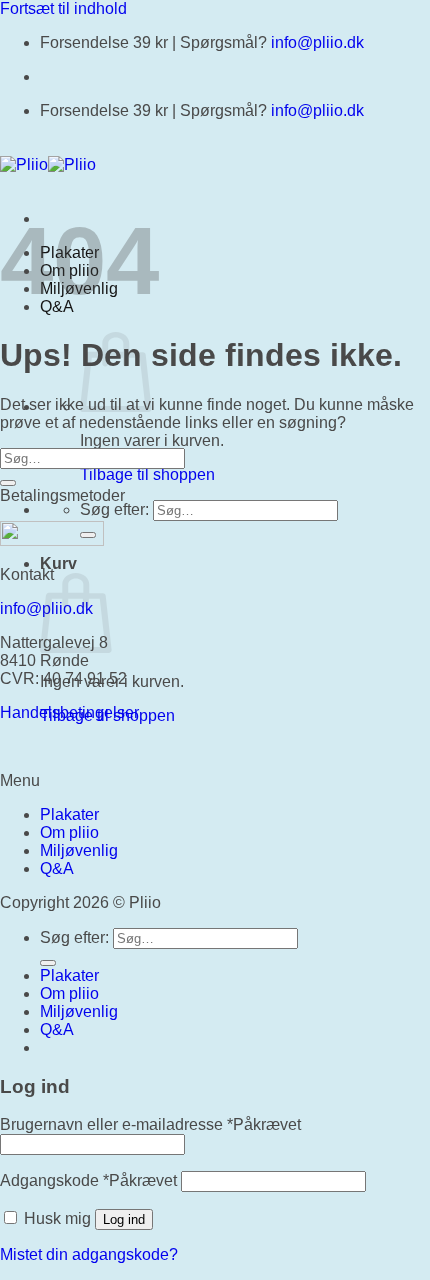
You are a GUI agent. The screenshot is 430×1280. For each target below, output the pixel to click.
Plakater (69, 814)
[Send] (8, 483)
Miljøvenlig (79, 850)
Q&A (57, 868)
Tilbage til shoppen (147, 474)
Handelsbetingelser (69, 712)
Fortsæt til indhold (63, 8)
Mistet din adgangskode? (89, 1254)
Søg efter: (114, 509)
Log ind (124, 1219)
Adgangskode (88, 1180)
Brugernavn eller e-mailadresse (150, 1124)
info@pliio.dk (317, 42)
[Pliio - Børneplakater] (48, 164)
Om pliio (69, 832)
